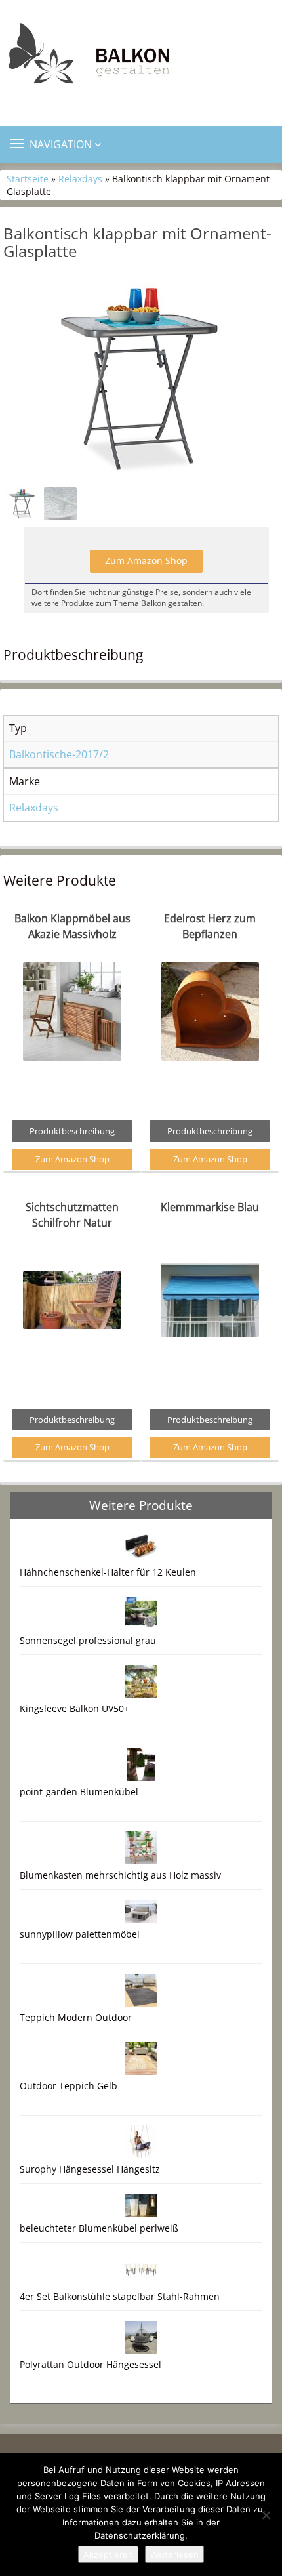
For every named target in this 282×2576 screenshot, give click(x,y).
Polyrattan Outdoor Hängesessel (91, 2364)
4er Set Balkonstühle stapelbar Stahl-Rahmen (120, 2296)
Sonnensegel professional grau (88, 1640)
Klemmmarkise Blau (210, 1207)
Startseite (28, 179)
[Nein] (266, 2515)
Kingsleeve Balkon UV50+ (74, 1708)
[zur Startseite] (141, 57)
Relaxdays (80, 179)
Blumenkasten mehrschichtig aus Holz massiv (120, 1875)
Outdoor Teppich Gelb (69, 2086)
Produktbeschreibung (72, 1131)
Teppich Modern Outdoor (76, 2017)
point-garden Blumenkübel (79, 1792)
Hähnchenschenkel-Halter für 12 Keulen (108, 1572)
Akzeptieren (108, 2554)
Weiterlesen (174, 2554)
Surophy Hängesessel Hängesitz (90, 2169)
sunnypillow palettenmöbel (80, 1934)
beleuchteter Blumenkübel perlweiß (99, 2228)
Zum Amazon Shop (146, 561)
